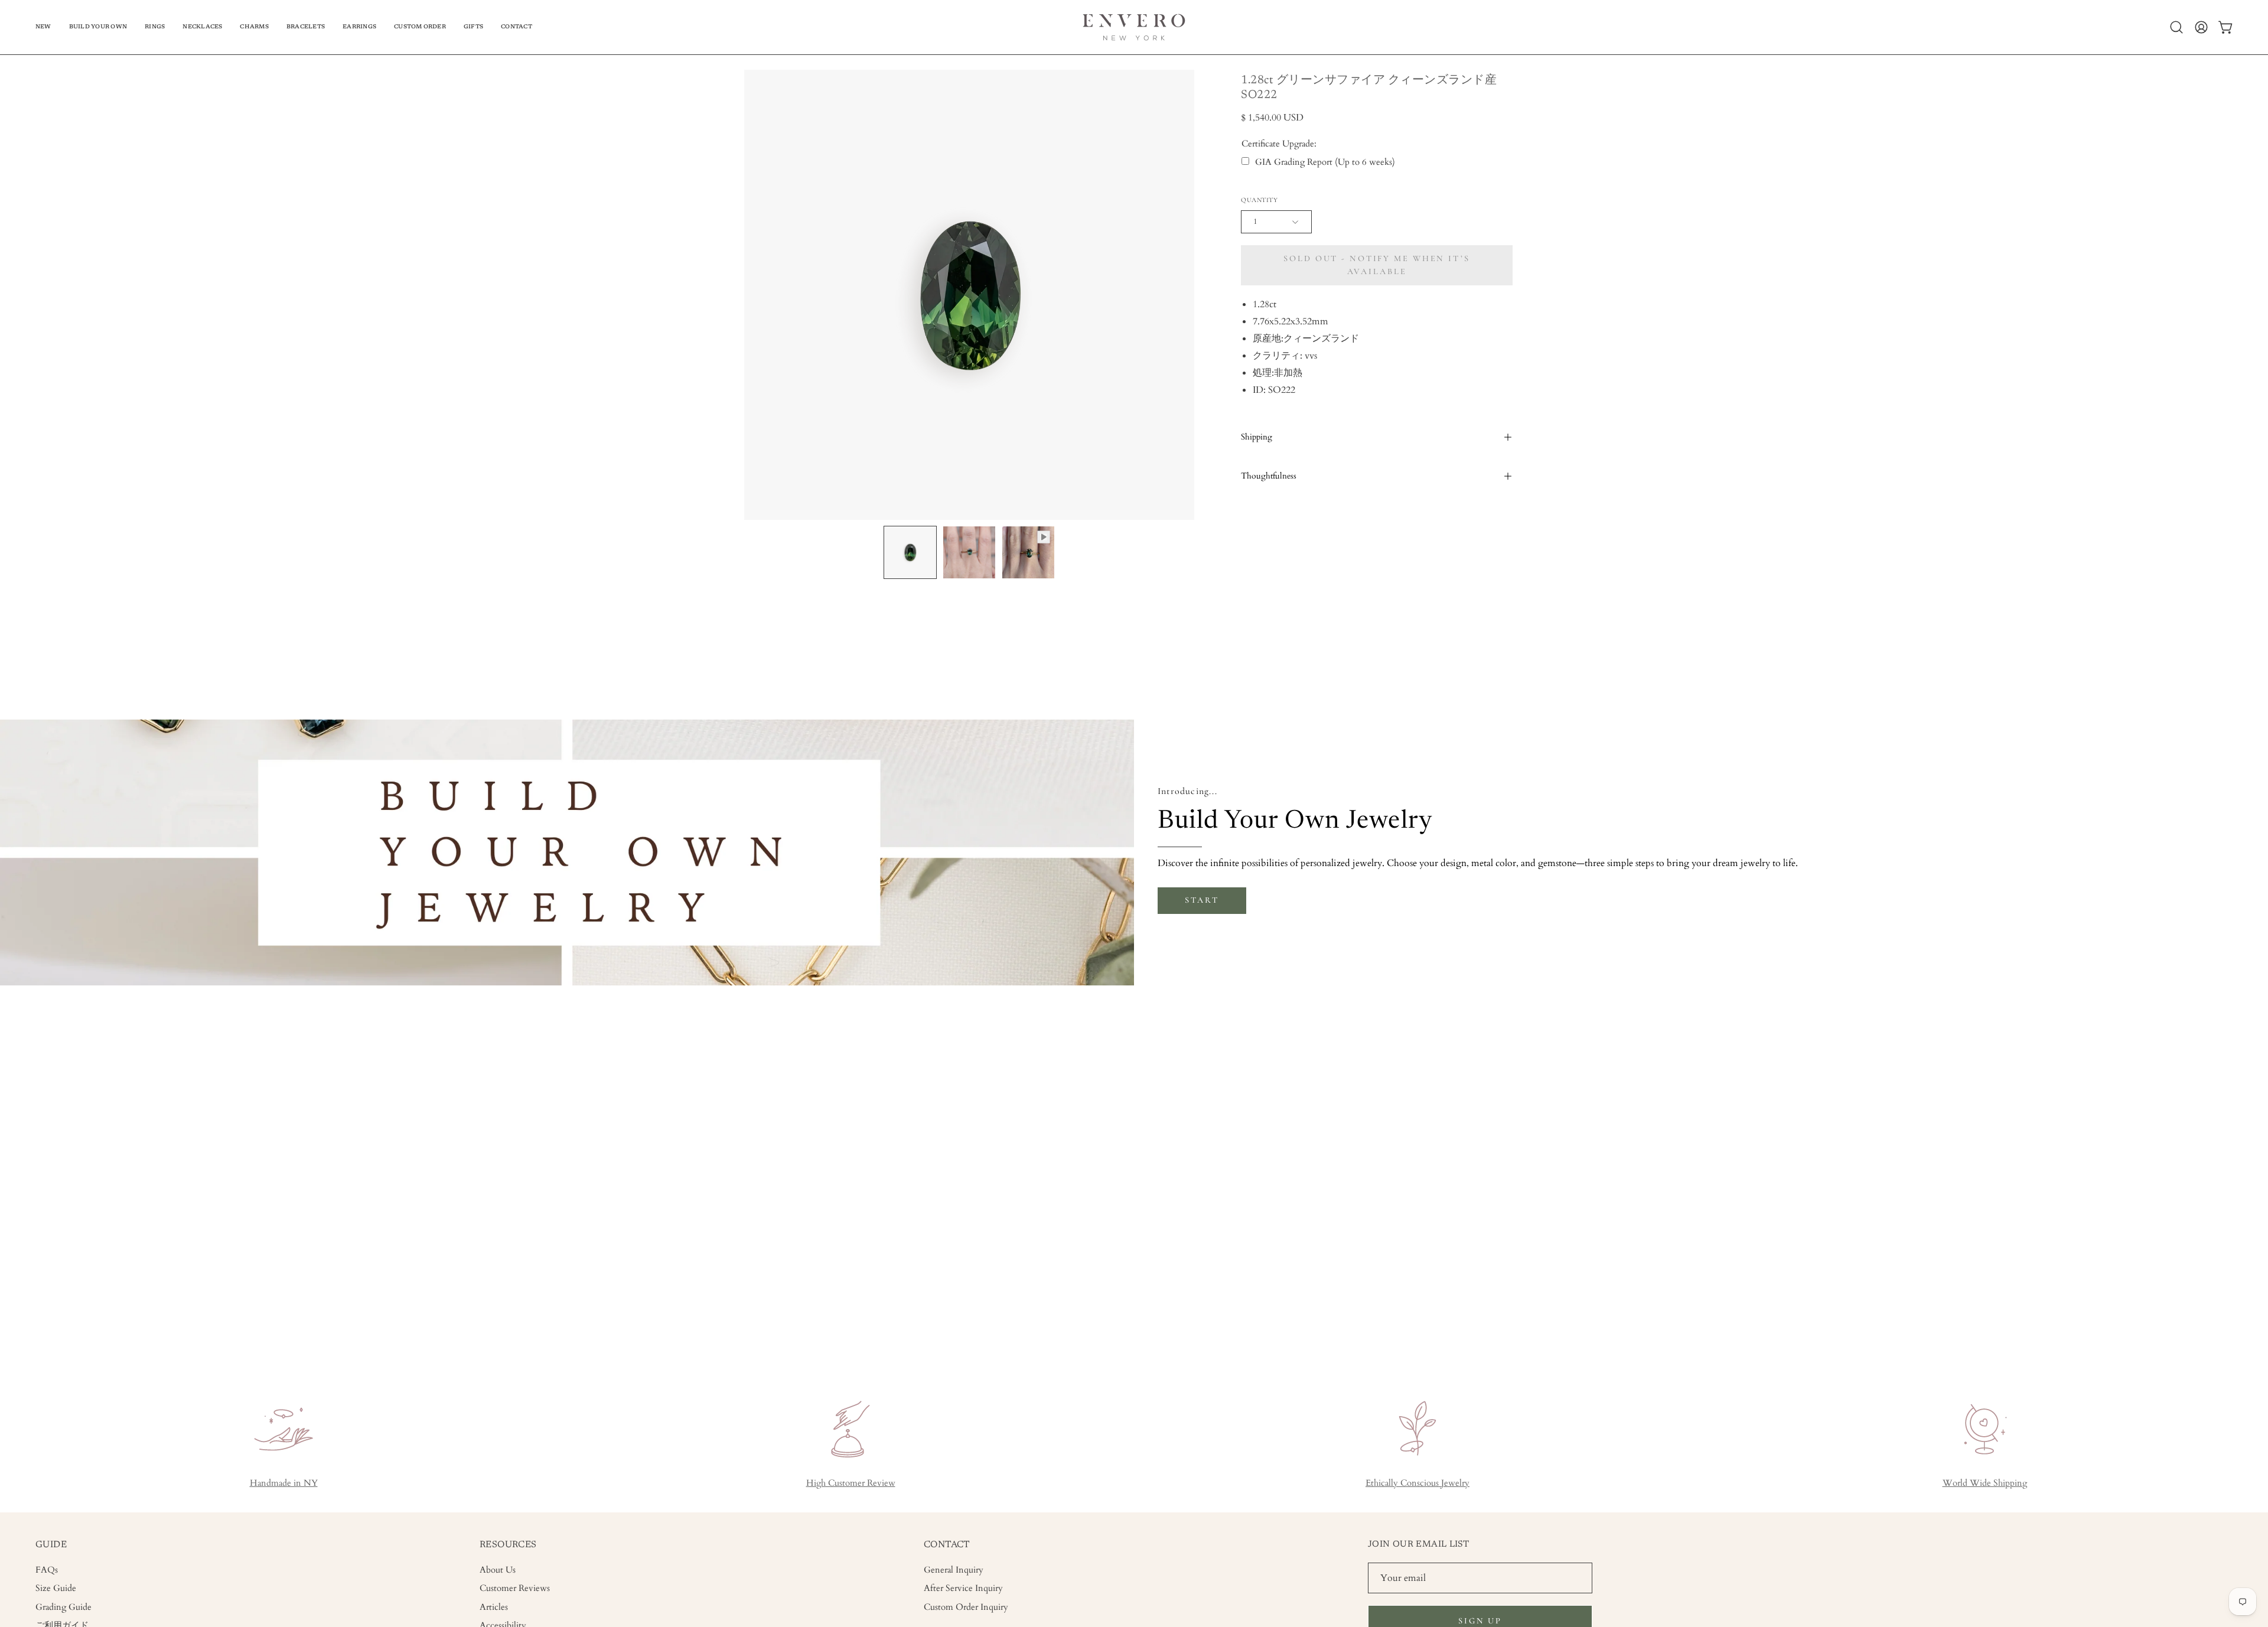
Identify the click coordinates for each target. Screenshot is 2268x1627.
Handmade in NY (284, 1483)
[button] (98, 27)
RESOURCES (508, 1545)
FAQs (47, 1570)
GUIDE (51, 1545)
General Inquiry (954, 1570)
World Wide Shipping (1985, 1483)
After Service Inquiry (963, 1588)
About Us (498, 1570)
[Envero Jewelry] (1134, 27)
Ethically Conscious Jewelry (1417, 1483)
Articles (494, 1607)
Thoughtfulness (1269, 476)
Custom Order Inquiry (966, 1607)
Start (1202, 900)
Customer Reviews (515, 1588)
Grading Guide (63, 1607)
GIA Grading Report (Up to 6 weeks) (1325, 162)
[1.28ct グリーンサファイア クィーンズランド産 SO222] (910, 552)
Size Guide (56, 1588)
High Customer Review (851, 1483)
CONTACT (947, 1545)
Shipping (1257, 437)
